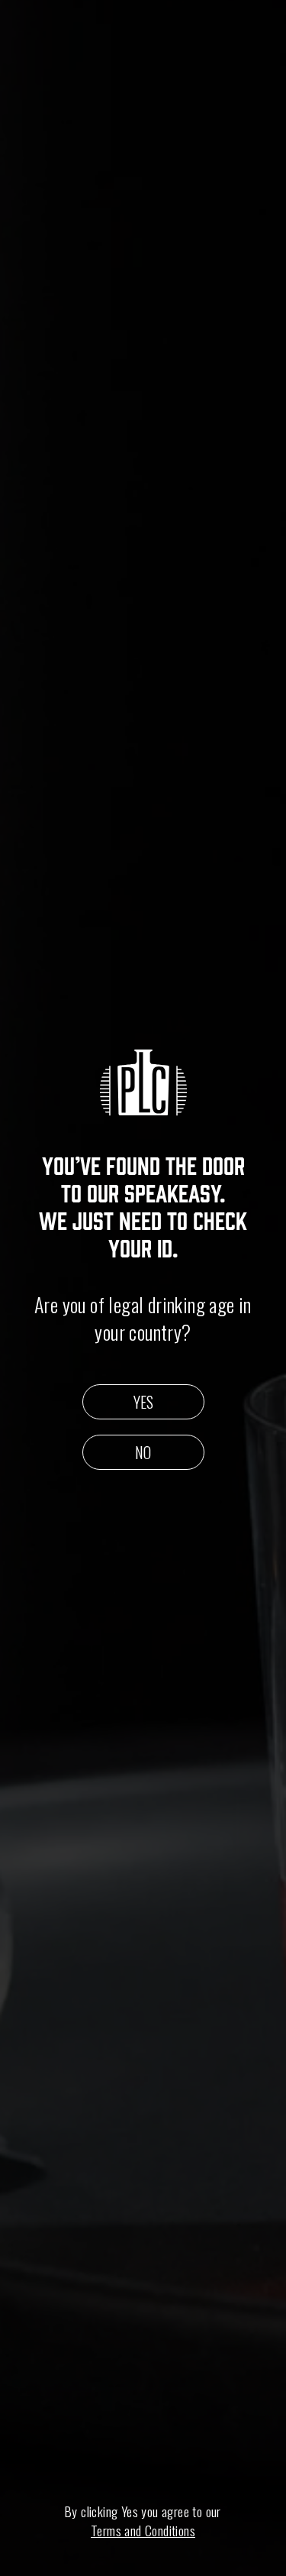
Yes (143, 1402)
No (143, 1452)
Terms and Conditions (143, 2531)
